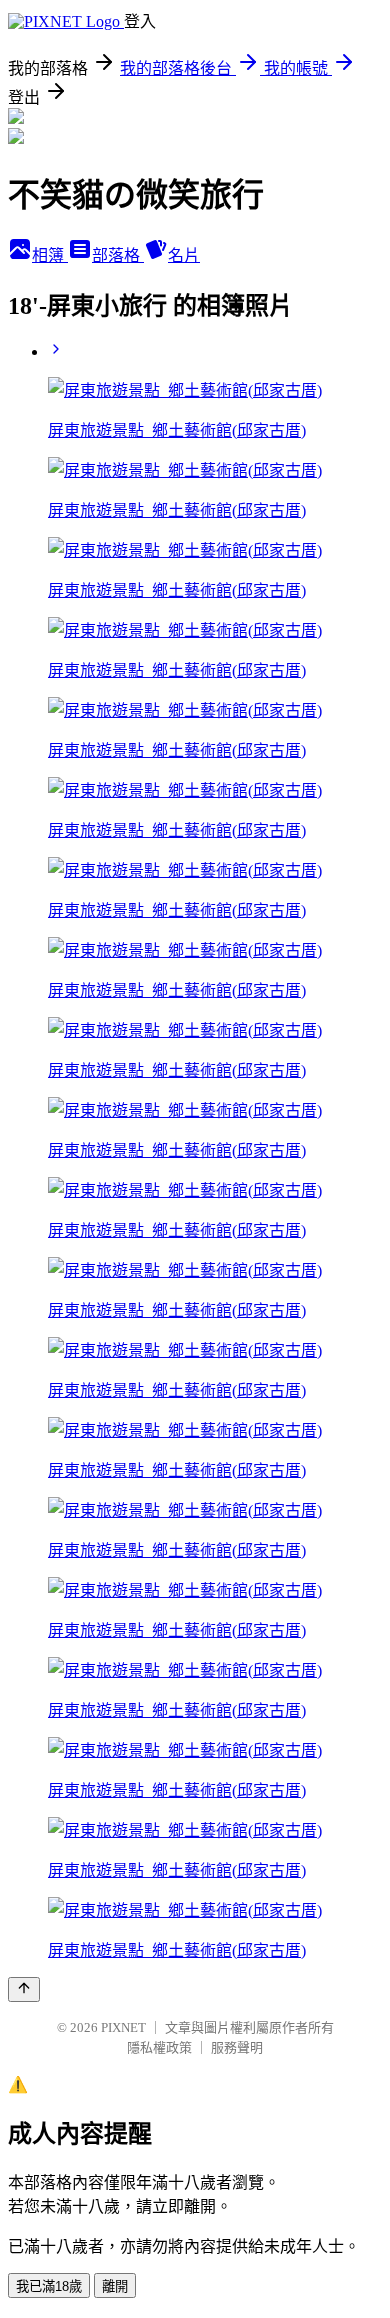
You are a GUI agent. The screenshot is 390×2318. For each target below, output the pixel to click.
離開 (115, 2286)
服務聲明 (237, 2047)
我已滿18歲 (49, 2286)
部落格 (118, 255)
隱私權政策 (159, 2047)
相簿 (50, 255)
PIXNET (123, 2027)
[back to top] (24, 1989)
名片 (184, 255)
